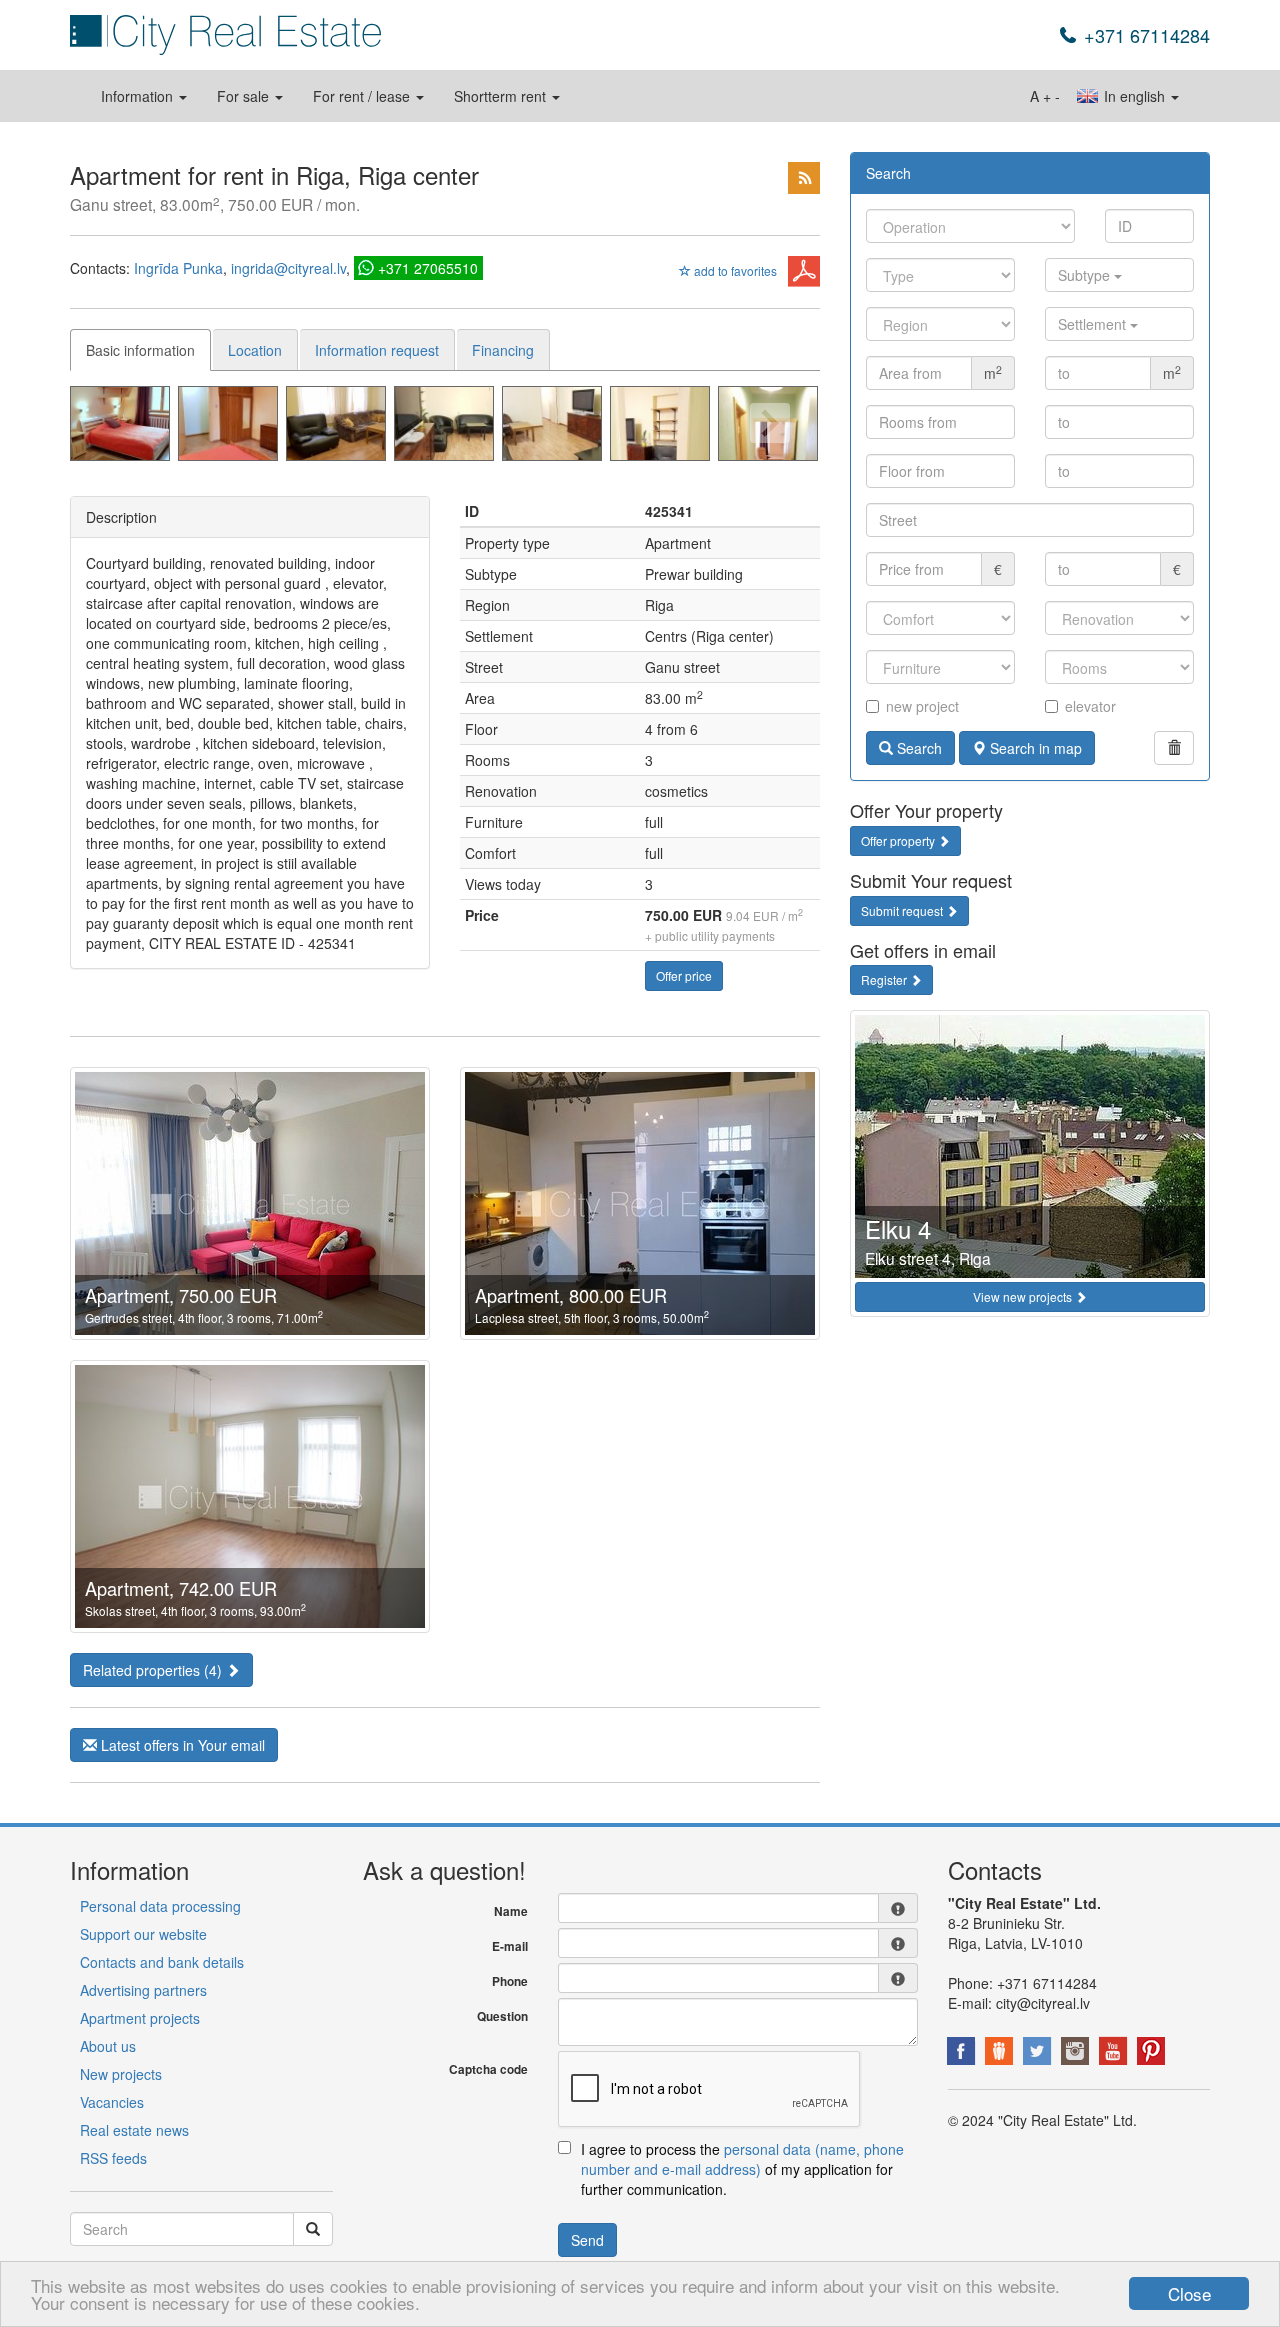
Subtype (1086, 275)
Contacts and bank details (162, 1962)
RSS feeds (113, 2158)
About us (108, 2046)
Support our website (143, 1934)
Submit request (903, 910)
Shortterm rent (502, 96)
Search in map (1034, 748)
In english (1134, 96)
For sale (245, 96)
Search (917, 748)
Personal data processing (160, 1906)
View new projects (1024, 1296)
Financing (503, 350)
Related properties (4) (154, 1670)
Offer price (684, 975)
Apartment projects (140, 2018)
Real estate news (134, 2130)
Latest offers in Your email (181, 1745)
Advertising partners (143, 1990)
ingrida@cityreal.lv (288, 268)
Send (587, 2240)
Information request (377, 350)
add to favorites (734, 270)
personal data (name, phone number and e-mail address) (742, 2159)
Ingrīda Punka (178, 268)
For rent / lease (363, 96)
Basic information (140, 350)
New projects (121, 2074)
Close (1189, 2293)
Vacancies (112, 2102)
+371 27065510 (428, 268)
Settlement (1094, 324)
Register (885, 979)
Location (255, 350)
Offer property (899, 840)
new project (922, 706)
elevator (1090, 706)
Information (139, 96)
